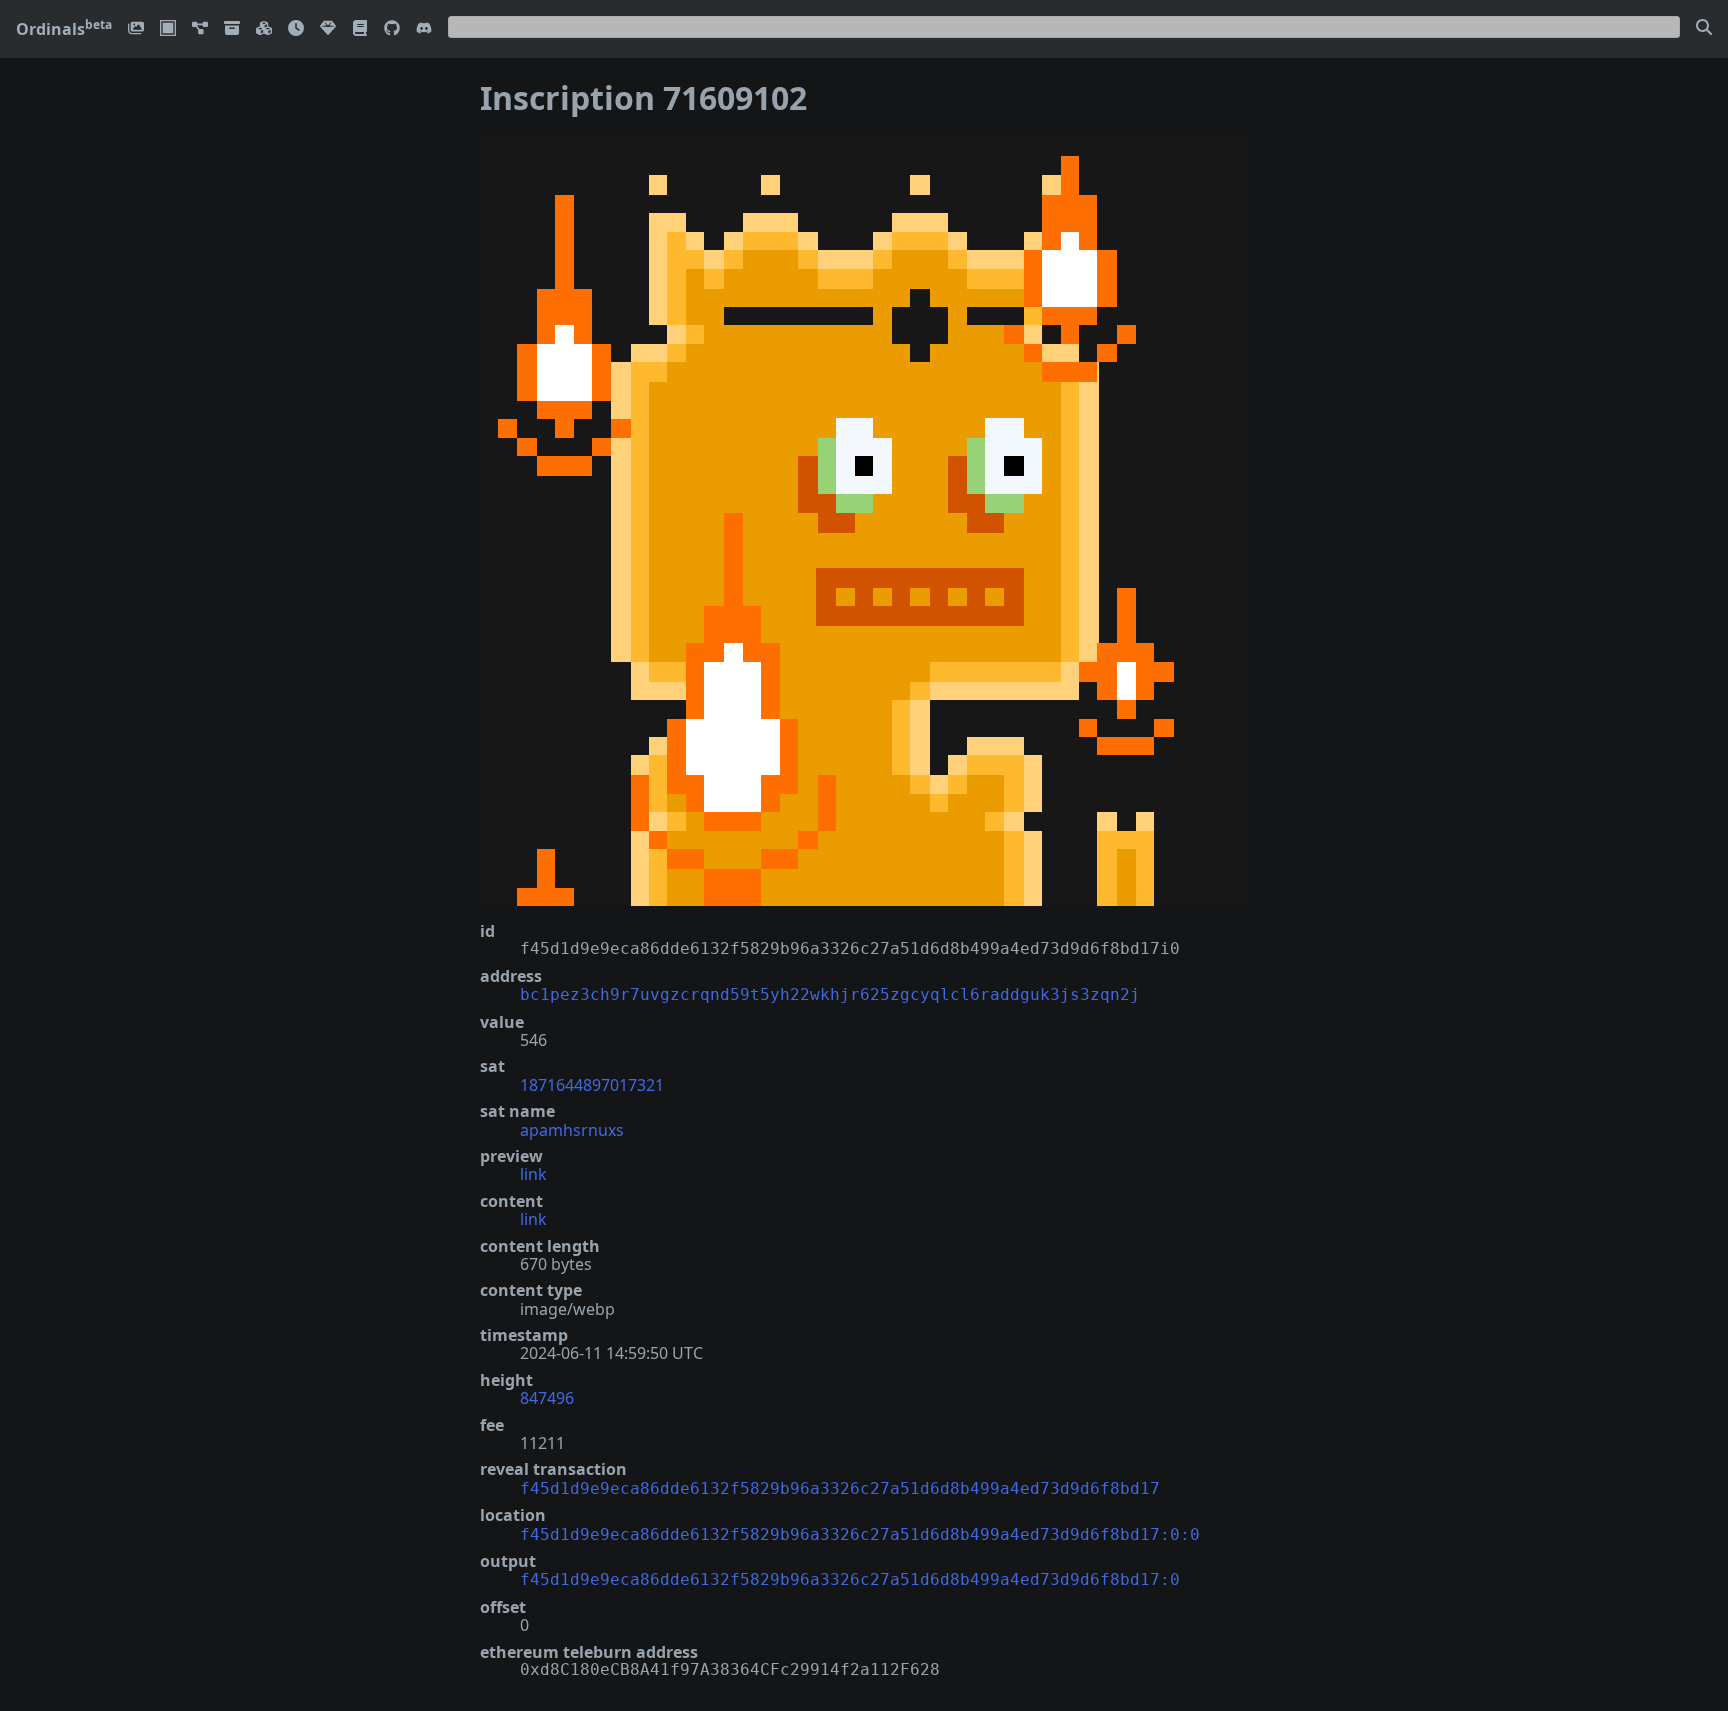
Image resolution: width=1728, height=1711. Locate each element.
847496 (547, 1398)
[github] (392, 29)
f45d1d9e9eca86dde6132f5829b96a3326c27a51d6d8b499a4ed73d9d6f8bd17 (840, 1488)
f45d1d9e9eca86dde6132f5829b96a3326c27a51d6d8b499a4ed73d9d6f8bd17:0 (850, 1579)
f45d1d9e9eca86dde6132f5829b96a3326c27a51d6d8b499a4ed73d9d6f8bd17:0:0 (860, 1534)
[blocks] (264, 29)
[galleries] (232, 29)
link (533, 1174)
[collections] (200, 29)
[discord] (424, 29)
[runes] (168, 29)
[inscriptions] (136, 29)
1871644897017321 (592, 1085)
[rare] (328, 29)
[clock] (296, 29)
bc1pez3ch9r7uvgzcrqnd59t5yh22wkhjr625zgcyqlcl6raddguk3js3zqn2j (830, 994)
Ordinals (64, 29)
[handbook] (360, 29)
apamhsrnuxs (572, 1130)
